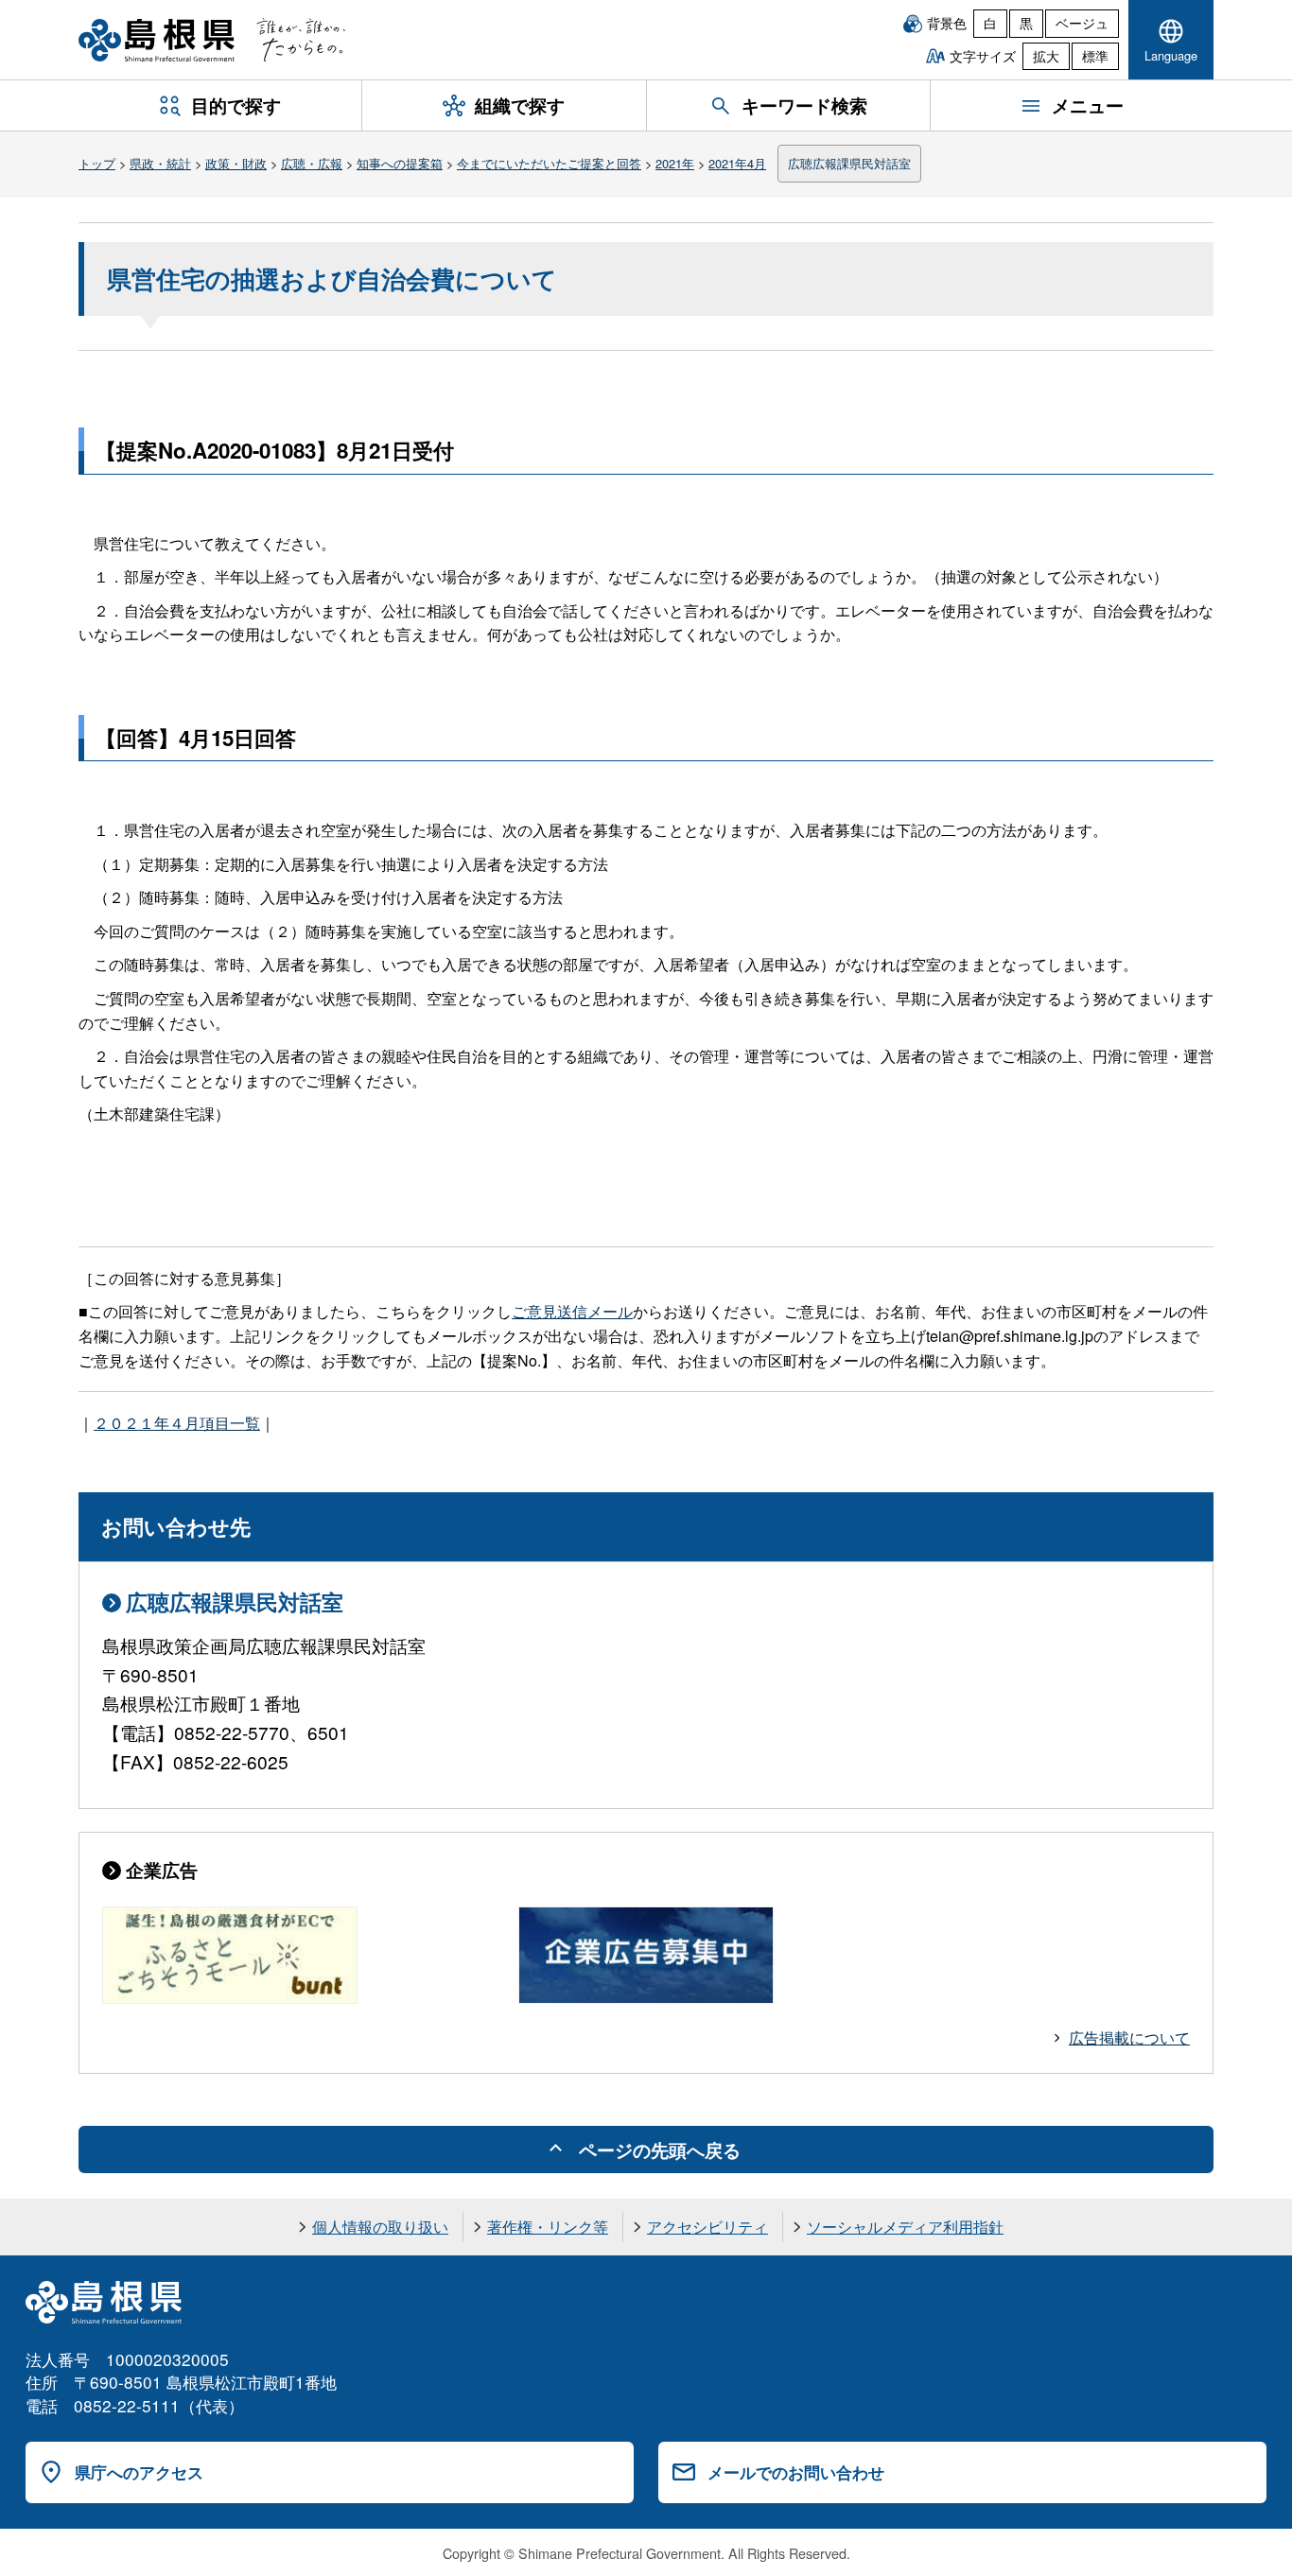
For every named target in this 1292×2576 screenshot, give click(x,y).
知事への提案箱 (400, 163)
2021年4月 (737, 163)
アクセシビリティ (707, 2227)
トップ (97, 163)
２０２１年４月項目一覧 (177, 1423)
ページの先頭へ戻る (660, 2150)
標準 (1095, 56)
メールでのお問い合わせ (796, 2472)
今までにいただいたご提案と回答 (549, 163)
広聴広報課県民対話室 (849, 163)
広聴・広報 (312, 163)
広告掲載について (1129, 2037)
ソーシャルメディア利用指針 (905, 2227)
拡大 (1046, 56)
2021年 (675, 163)
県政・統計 (160, 163)
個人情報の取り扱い (380, 2227)
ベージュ (1082, 23)
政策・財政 (236, 163)
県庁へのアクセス (139, 2472)
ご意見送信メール (572, 1311)
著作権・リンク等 (548, 2227)
